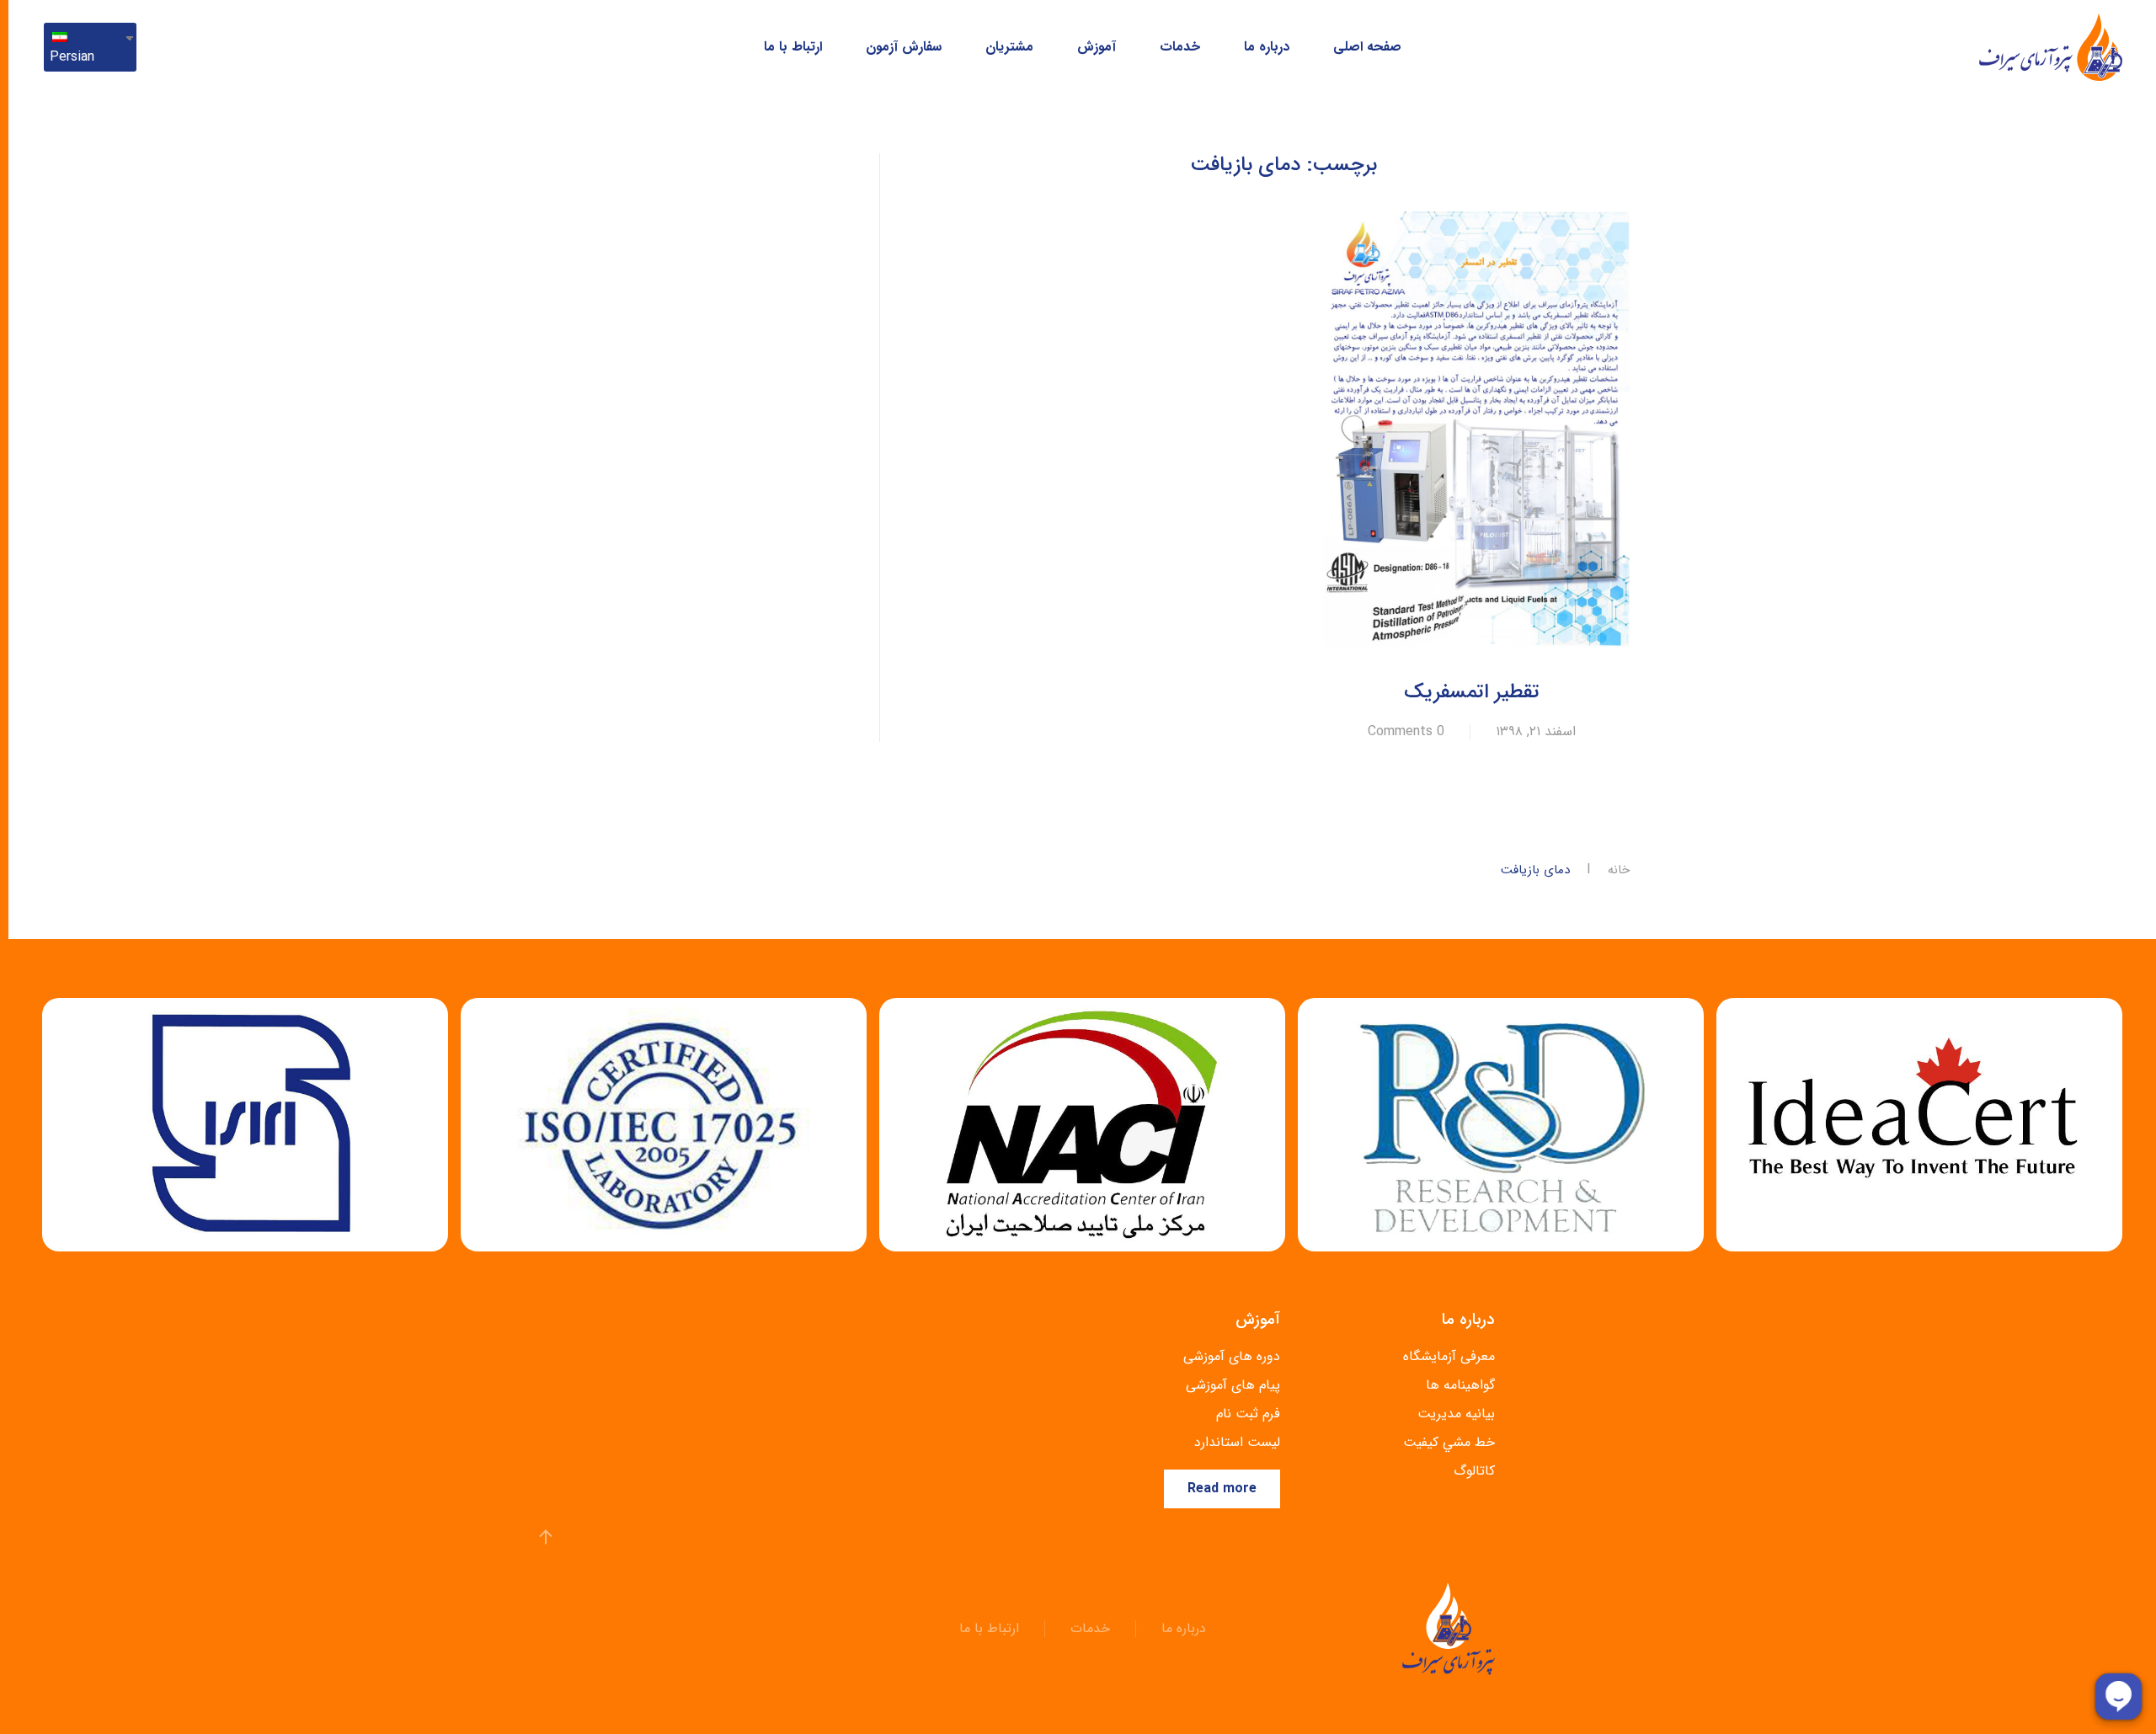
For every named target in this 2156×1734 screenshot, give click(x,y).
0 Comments (1406, 732)
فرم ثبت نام (1248, 1414)
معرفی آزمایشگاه (1449, 1356)
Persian (72, 57)
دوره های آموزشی (1232, 1356)
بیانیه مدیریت (1456, 1414)
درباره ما (1267, 47)
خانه (1619, 870)
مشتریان (1009, 47)
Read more (1222, 1489)
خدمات (1180, 47)
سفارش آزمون (904, 47)
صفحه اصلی (1367, 47)
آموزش (1097, 47)
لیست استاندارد (1237, 1442)
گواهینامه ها (1460, 1385)
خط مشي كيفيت (1449, 1442)
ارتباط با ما (793, 47)
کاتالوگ (1474, 1471)
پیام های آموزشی (1233, 1385)
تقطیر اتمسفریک (1472, 692)
